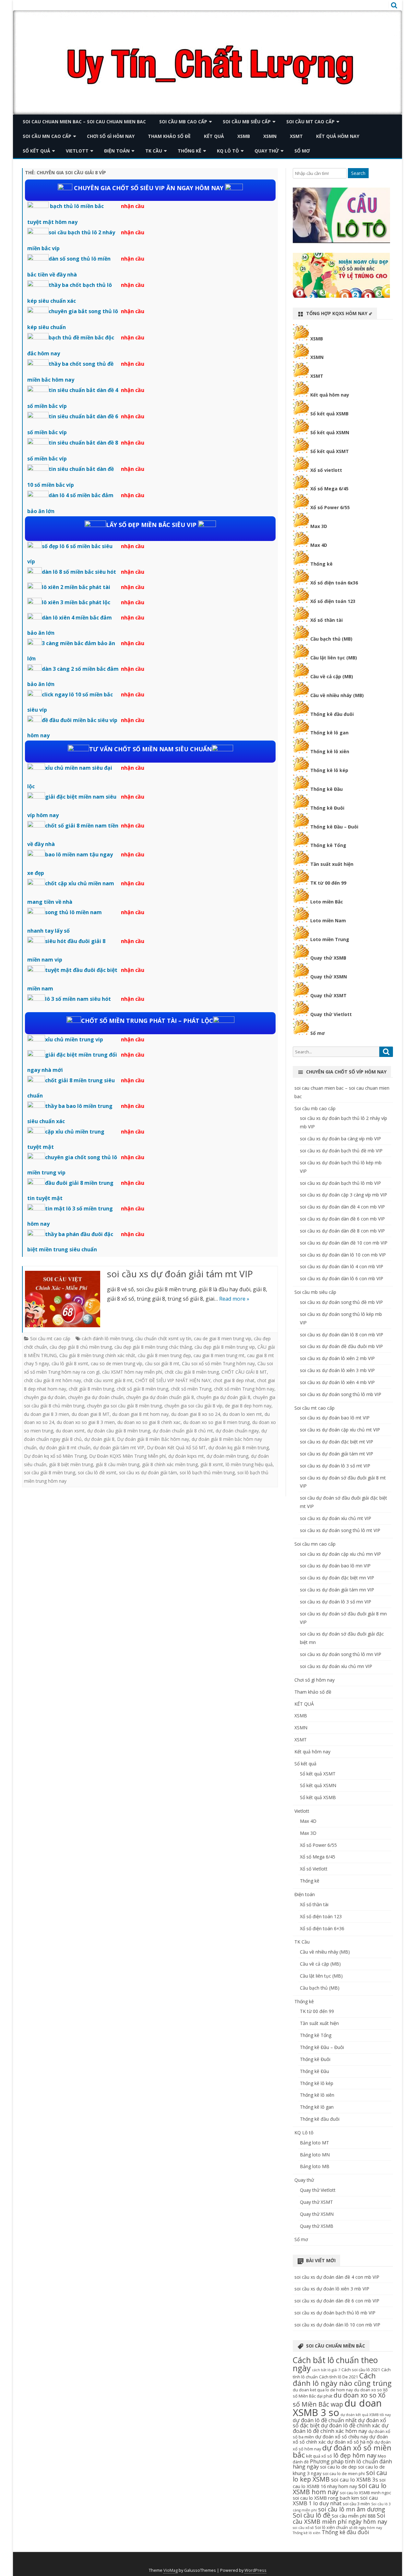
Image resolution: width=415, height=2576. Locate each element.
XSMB (244, 136)
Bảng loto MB (315, 2166)
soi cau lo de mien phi (344, 2473)
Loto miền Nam (328, 920)
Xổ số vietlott (326, 470)
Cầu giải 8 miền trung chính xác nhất (97, 1355)
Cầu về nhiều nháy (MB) (337, 695)
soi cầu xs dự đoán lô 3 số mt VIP (335, 1466)
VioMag (171, 2570)
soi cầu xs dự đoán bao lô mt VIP (335, 1418)
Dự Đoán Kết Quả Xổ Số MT (176, 1447)
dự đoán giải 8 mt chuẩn (65, 1447)
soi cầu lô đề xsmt (97, 1472)
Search (358, 173)
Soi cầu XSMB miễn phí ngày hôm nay (340, 2518)
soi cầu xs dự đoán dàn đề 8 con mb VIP (342, 1231)
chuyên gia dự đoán (45, 1397)
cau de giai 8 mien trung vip (223, 1338)
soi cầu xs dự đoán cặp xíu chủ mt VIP (340, 1430)
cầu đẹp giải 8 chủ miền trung (81, 1347)
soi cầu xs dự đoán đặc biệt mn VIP (337, 1578)
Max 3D (319, 526)
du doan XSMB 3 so (337, 2408)
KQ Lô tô (228, 151)
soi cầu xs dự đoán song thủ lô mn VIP (341, 1654)
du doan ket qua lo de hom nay (323, 2390)
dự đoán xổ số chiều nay (342, 2436)
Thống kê (190, 151)
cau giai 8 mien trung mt (219, 1355)
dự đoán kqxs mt (186, 1456)
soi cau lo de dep (338, 2467)
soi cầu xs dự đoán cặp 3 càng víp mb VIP (344, 1195)
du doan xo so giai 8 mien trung (216, 1422)
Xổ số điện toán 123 (333, 601)
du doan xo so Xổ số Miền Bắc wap (339, 2400)
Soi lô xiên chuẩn (331, 2527)
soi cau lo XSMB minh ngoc (365, 2493)
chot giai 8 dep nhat (234, 1380)
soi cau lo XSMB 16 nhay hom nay (339, 2483)
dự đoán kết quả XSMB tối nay (366, 2415)
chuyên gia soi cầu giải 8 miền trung (124, 1406)
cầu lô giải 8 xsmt (70, 1363)
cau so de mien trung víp (117, 1363)
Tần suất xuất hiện (332, 864)
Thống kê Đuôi (327, 808)
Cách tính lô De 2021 (338, 2377)
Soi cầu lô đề (312, 2515)
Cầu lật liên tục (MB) (334, 658)
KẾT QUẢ (214, 136)
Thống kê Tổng (328, 845)
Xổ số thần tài (326, 620)
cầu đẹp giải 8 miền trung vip (225, 1347)
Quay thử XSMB (328, 958)
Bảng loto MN (315, 2155)
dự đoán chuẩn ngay (237, 1431)
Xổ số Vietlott (314, 1869)
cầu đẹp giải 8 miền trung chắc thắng (153, 1347)
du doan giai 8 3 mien (47, 1414)
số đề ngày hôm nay (366, 2528)
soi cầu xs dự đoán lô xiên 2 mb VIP (337, 1358)
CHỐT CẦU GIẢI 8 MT (244, 1372)
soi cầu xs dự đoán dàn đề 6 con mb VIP (342, 1219)
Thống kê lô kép (329, 770)
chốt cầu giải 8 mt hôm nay (53, 1380)
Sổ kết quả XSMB (329, 414)
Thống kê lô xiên (330, 751)
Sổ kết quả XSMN (330, 432)
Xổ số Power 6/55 (330, 507)
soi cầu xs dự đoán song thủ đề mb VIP (341, 1302)
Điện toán (117, 151)
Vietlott (77, 151)
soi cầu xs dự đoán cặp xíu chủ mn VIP (340, 1554)
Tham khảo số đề (169, 136)
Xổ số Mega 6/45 (329, 489)
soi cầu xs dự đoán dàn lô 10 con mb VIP (343, 1255)
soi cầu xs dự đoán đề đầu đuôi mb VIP (341, 1346)
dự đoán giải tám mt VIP (119, 1447)
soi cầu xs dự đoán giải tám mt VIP (180, 1274)
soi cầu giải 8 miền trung (50, 1472)
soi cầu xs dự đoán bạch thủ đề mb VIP (341, 1151)
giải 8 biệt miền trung (71, 1464)
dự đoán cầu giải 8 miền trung (119, 1431)
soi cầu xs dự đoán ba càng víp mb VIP (340, 1139)
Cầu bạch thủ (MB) (331, 639)
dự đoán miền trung (227, 1456)
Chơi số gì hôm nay (111, 136)
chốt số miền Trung (191, 1389)
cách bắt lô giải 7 (326, 2370)
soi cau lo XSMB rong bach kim (326, 2498)
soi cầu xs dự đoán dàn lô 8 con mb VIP (342, 1335)
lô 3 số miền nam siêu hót (78, 999)
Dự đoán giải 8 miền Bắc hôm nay (153, 1439)
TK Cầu (154, 151)
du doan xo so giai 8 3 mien (86, 1422)
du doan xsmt (70, 1431)
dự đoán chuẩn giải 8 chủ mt (183, 1431)
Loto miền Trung (330, 939)
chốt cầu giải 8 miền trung (192, 1372)
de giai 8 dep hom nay (248, 1406)
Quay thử (267, 151)
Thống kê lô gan (329, 733)
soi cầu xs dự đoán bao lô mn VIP (335, 1566)
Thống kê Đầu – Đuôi (334, 827)
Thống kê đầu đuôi (332, 714)
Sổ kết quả (36, 151)
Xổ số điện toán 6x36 (334, 583)
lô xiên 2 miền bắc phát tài (76, 587)
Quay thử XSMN (329, 977)
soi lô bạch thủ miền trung (207, 1472)
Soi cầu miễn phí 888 (354, 2516)
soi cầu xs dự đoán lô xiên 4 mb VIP (337, 1382)
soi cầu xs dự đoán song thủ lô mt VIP (340, 1530)
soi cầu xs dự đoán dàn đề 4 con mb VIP (342, 1207)
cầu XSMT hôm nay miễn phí (132, 1372)
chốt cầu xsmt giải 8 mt (108, 1380)
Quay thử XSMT (328, 995)
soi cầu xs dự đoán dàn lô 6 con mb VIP (342, 1278)
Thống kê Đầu (326, 789)
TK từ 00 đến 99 (328, 883)
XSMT (296, 136)
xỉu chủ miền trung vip (74, 1039)
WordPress (255, 2570)
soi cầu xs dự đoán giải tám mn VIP (337, 1590)
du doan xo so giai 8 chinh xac (149, 1422)
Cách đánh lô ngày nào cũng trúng (342, 2379)
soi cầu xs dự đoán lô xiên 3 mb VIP (337, 1370)
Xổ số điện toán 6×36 (322, 1928)
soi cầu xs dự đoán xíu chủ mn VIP (336, 1666)
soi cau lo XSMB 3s (355, 2479)
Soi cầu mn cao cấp (47, 136)
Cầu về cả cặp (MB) (332, 676)
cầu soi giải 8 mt (162, 1363)
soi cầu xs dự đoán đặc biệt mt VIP (337, 1442)
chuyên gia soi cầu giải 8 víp (193, 1406)
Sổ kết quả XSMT (330, 451)
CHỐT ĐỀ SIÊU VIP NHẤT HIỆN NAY (173, 1380)
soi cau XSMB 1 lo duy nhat (335, 2500)
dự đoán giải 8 (99, 1439)
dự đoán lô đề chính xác (351, 2425)
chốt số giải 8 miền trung (142, 1389)
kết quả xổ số (319, 2456)
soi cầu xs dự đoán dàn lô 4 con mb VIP (342, 1266)
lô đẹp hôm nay (355, 2455)
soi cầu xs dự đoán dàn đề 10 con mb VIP (344, 1243)
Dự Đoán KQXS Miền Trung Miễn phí (127, 1456)
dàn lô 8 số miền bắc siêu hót (79, 572)
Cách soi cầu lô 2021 (361, 2370)
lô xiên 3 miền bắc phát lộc (76, 602)
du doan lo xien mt (242, 1414)
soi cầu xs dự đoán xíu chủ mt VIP (336, 1518)
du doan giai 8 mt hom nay (140, 1414)
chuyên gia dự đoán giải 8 (223, 1397)
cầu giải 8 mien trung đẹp (164, 1355)
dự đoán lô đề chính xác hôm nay (341, 2428)
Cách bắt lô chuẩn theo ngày (335, 2364)
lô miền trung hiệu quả (249, 1464)
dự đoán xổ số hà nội (350, 2442)
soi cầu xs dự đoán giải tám (148, 1472)
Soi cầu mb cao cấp (183, 122)
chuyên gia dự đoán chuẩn (96, 1397)
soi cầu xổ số (303, 2528)
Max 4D (319, 545)
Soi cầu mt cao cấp (310, 122)
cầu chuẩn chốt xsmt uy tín (163, 1338)
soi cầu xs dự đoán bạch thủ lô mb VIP (340, 1183)
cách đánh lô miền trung (107, 1338)
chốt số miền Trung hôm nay (244, 1389)
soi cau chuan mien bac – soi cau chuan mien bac (84, 122)
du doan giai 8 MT (91, 1414)
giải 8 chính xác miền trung (170, 1464)
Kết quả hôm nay (338, 136)
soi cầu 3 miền (356, 2504)
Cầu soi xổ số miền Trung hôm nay (218, 1363)
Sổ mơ (302, 151)
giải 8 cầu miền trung (118, 1464)
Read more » (234, 1299)
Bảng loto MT (314, 2143)
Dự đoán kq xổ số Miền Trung (55, 1456)
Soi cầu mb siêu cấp (247, 122)
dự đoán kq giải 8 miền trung (239, 1447)
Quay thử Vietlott (331, 1014)
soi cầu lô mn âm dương (352, 2509)
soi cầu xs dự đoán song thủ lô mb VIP (341, 1394)
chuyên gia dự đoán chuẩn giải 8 (160, 1397)
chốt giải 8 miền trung (91, 1389)
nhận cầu (133, 206)
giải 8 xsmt (212, 1464)
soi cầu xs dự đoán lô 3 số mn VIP (336, 1602)
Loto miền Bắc (327, 902)
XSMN (270, 136)
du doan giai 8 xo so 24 (196, 1414)
